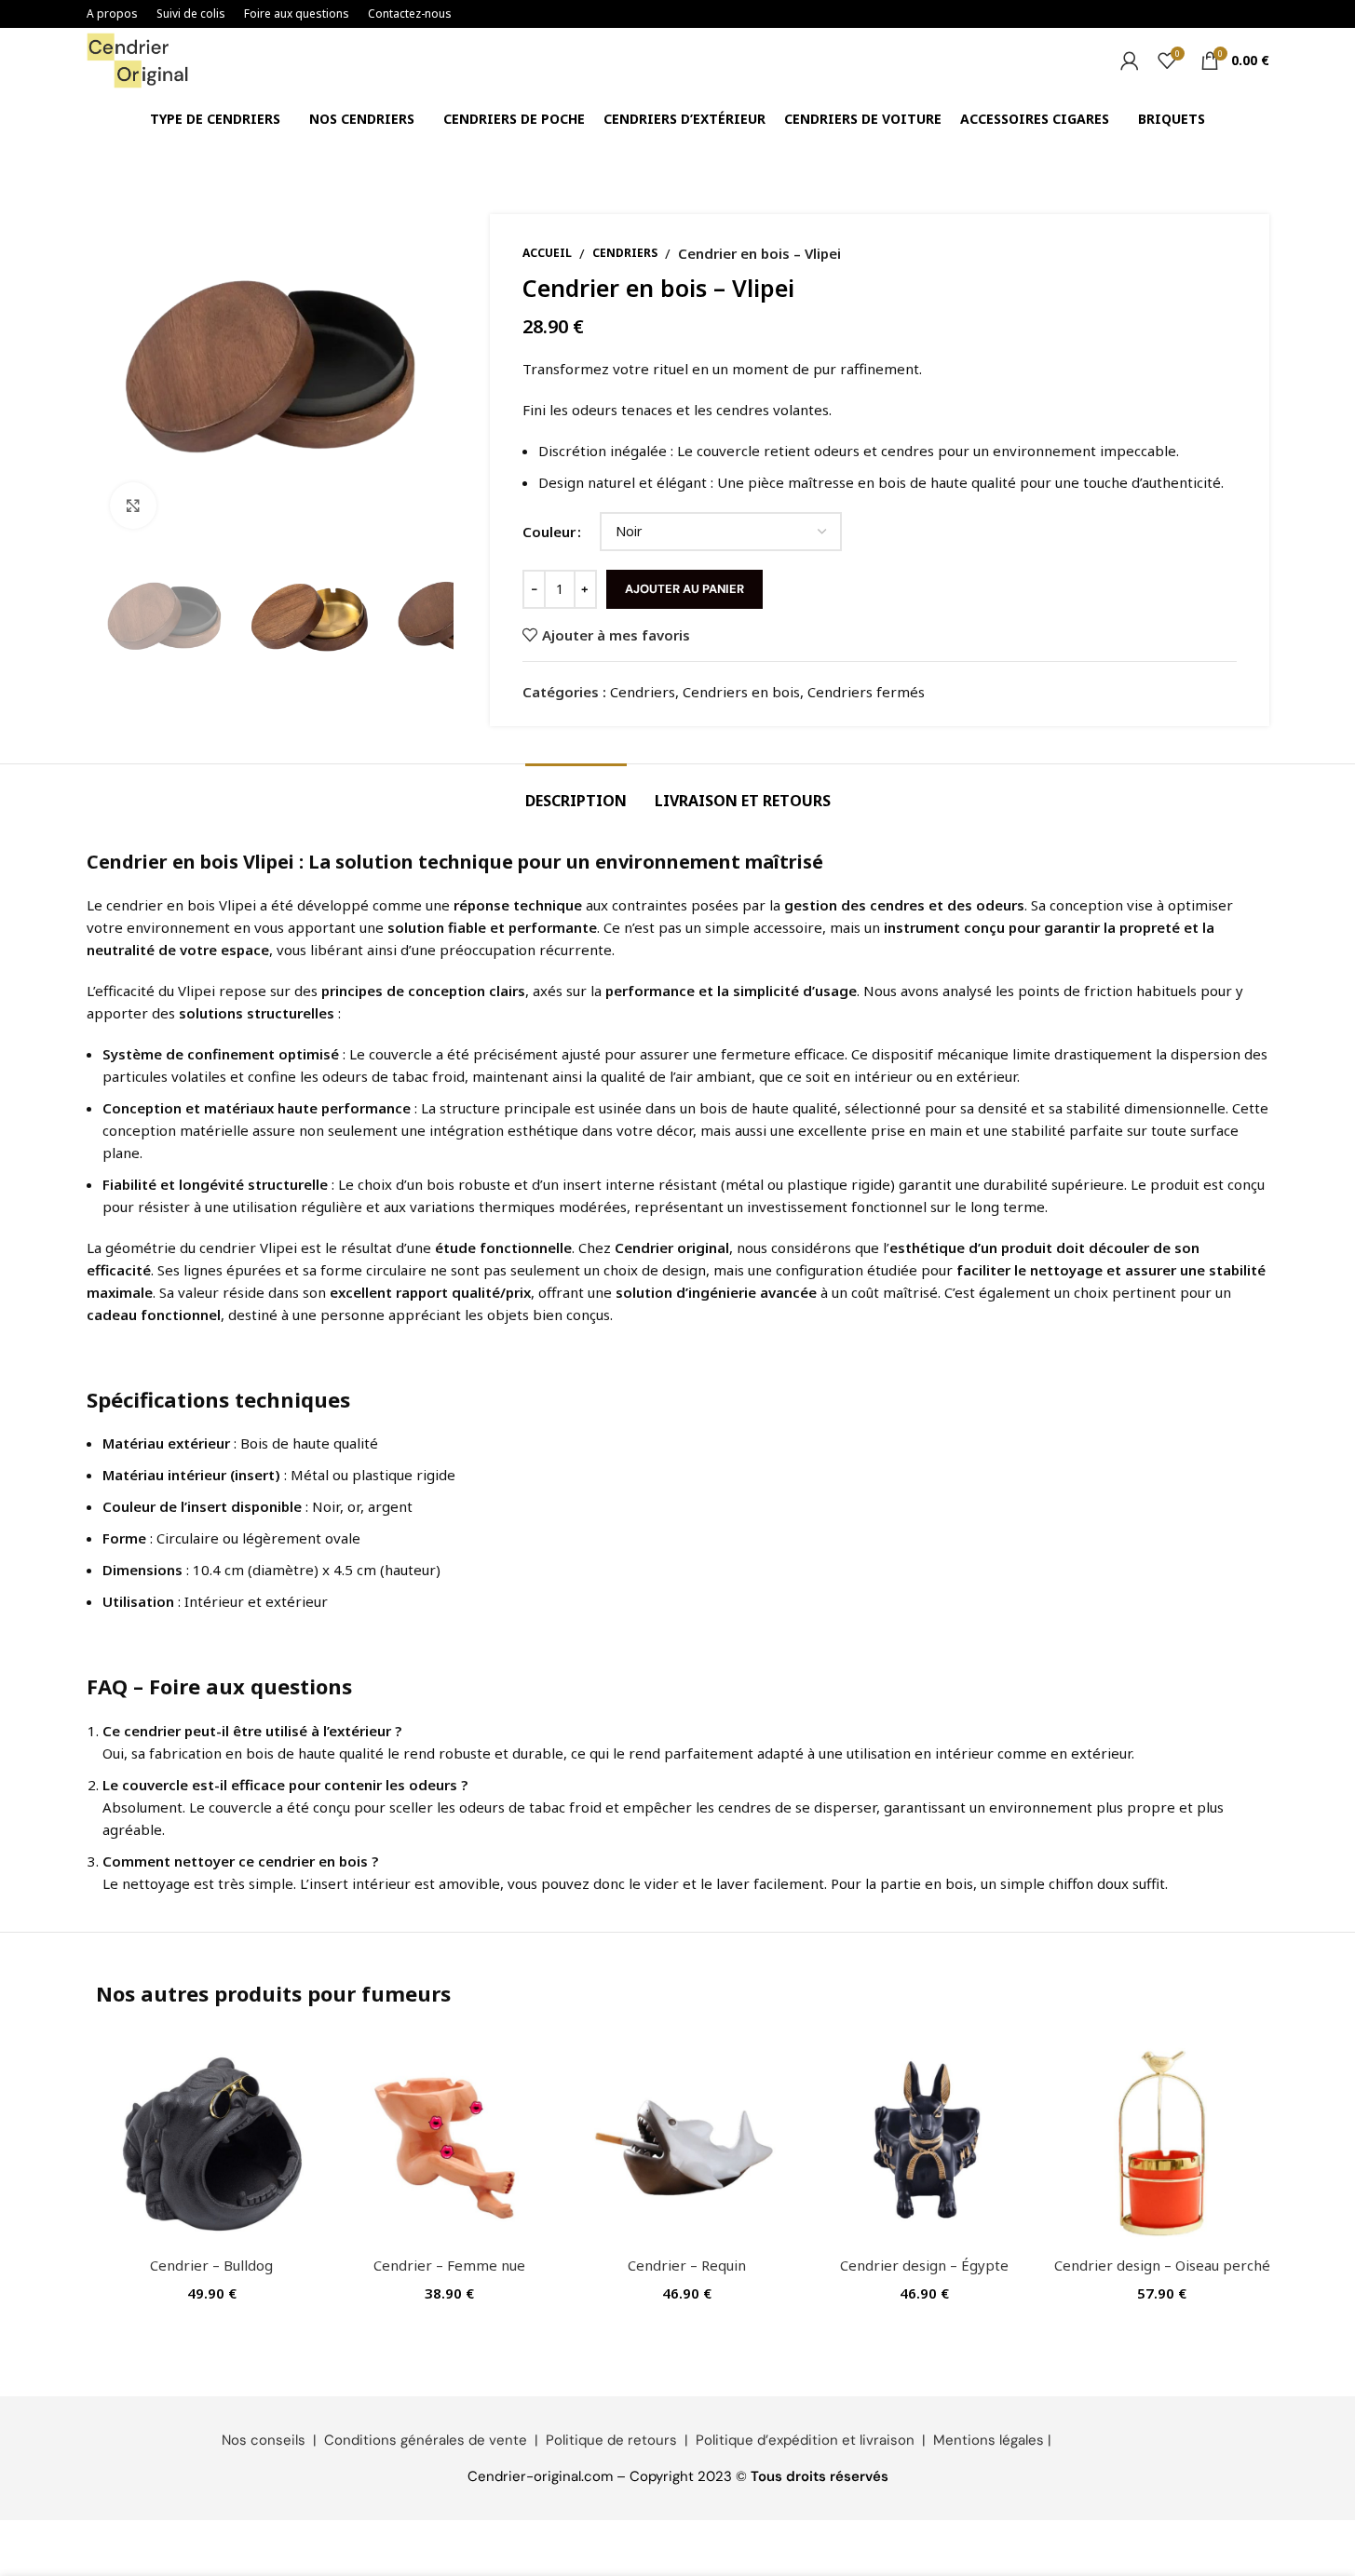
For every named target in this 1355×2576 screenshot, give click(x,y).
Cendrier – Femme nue (449, 2265)
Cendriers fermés (866, 692)
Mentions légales (989, 2440)
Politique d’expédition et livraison (805, 2440)
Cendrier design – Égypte (924, 2265)
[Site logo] (138, 59)
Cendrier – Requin (687, 2265)
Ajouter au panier (684, 589)
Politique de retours (611, 2440)
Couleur (549, 532)
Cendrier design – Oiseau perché (1162, 2265)
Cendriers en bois (741, 692)
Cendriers (625, 253)
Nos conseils (264, 2440)
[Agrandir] (133, 506)
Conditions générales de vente (426, 2440)
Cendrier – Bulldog (211, 2265)
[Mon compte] (1130, 61)
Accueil (547, 253)
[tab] (576, 792)
